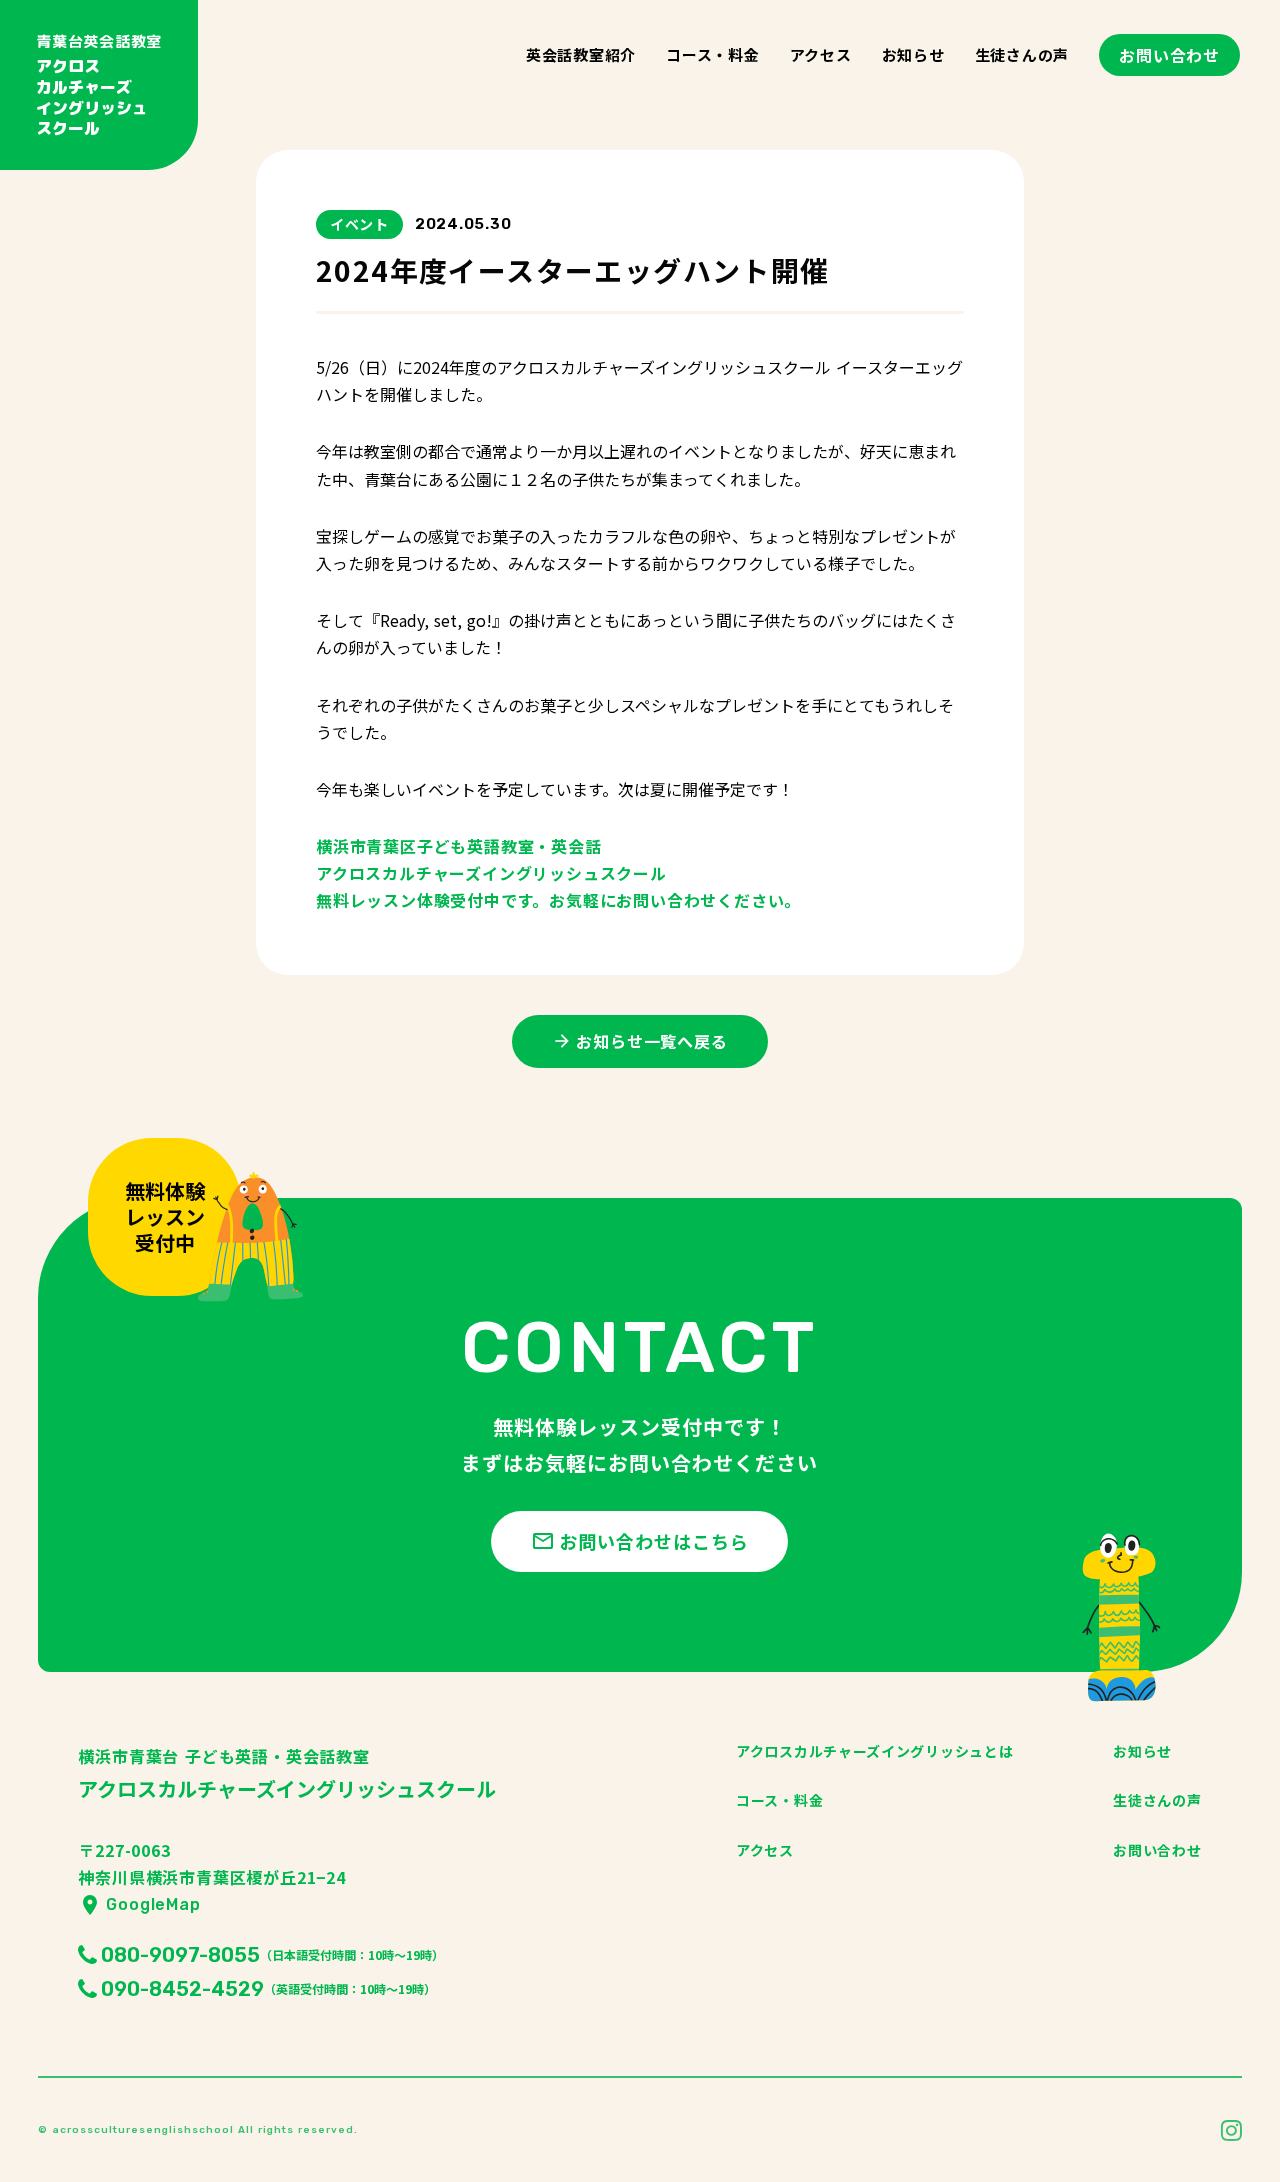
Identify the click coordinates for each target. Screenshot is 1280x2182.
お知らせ (913, 54)
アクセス (821, 54)
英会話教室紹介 (581, 54)
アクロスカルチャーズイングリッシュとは (874, 1751)
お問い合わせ (1169, 55)
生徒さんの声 (1022, 54)
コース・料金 (713, 54)
